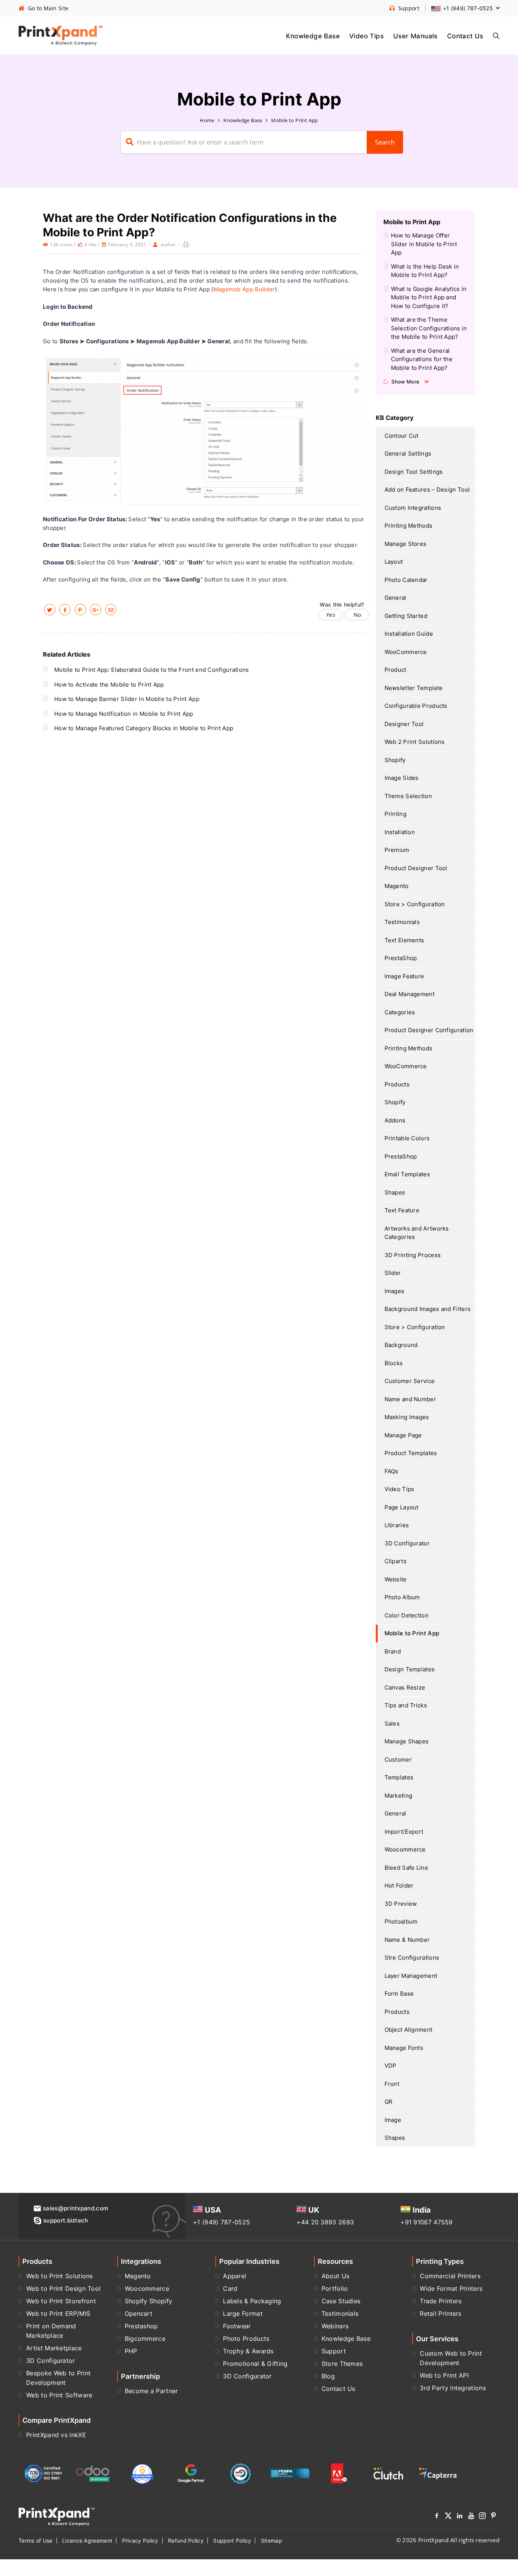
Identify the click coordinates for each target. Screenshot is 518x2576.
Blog (328, 2376)
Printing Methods (409, 526)
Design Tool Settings (414, 472)
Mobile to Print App (295, 120)
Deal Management (410, 994)
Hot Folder (399, 1885)
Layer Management (411, 1976)
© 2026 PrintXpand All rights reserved (448, 2540)
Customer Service (410, 1381)
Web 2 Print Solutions (415, 742)
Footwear (237, 2326)
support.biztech (66, 2220)
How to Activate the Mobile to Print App (109, 684)
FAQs (392, 1471)
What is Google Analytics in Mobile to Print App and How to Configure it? (429, 297)
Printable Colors (407, 1138)
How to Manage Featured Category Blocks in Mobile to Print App (144, 728)
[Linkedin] (460, 2517)
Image (393, 2120)
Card (230, 2288)
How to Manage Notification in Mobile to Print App (124, 714)
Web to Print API (444, 2375)
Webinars (335, 2326)
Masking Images (407, 1417)
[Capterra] (438, 2474)
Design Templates (410, 1669)
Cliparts (396, 1561)
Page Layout (402, 1507)
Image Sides (402, 778)
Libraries (397, 1525)
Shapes (395, 1192)
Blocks (394, 1363)
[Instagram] (482, 2517)
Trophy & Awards (248, 2351)
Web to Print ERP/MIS (58, 2314)
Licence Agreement (87, 2541)
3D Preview (401, 1904)
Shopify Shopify (149, 2301)
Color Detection (407, 1615)
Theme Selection (408, 796)
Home (207, 120)
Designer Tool (404, 724)
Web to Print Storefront (61, 2301)
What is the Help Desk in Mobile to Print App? (425, 271)
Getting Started (406, 616)
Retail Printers (441, 2314)
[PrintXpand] (57, 2516)
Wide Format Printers (451, 2288)
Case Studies (341, 2301)
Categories (400, 1012)
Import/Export (404, 1832)
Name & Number (407, 1940)
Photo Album (402, 1597)
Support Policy (232, 2541)
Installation (400, 832)
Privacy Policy (140, 2541)
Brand (393, 1651)
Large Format (243, 2314)
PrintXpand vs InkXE (56, 2435)
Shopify (395, 760)
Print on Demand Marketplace (51, 2331)
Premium (397, 850)
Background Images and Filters (428, 1309)
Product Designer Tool (416, 868)
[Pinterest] (494, 2517)
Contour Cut (402, 436)
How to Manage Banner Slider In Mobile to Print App (127, 699)
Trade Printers (441, 2301)
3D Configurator (407, 1543)
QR (389, 2102)
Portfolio (335, 2288)
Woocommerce (405, 1849)
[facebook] (65, 610)
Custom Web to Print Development (451, 2358)
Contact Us (465, 36)
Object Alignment (409, 2030)
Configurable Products (416, 706)
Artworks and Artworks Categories (417, 1233)
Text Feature (402, 1210)
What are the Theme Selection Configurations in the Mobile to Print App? (429, 328)
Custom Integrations (413, 508)
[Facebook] (437, 2517)
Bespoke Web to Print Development (58, 2378)
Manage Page (403, 1435)
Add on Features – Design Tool (427, 490)
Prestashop (141, 2326)
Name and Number (410, 1399)
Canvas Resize (405, 1687)
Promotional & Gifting (255, 2364)
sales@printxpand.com (75, 2208)
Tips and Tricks (406, 1705)
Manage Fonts (404, 2048)
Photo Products (246, 2339)
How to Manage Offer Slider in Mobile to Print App (424, 244)
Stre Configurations (412, 1958)
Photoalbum (401, 1921)
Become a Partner (151, 2391)
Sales (392, 1723)
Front (392, 2084)
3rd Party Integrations (453, 2388)
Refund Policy (186, 2541)
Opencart (139, 2314)
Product (396, 670)
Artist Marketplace (54, 2348)
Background (401, 1345)
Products (397, 1084)
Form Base (399, 1994)
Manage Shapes (407, 1741)
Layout (394, 562)
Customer (398, 1760)
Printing (396, 814)
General (396, 598)
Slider (393, 1273)
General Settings (408, 453)
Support (334, 2351)
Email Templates (407, 1174)
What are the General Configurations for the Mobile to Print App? (422, 359)
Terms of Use (36, 2541)
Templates (399, 1777)
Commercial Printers (450, 2276)
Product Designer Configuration (429, 1030)
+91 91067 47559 (427, 2222)
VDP (391, 2066)
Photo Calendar (406, 580)
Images (395, 1291)
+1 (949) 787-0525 (221, 2222)
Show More (405, 382)
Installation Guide (409, 634)
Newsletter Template (414, 688)
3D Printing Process (413, 1255)
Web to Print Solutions (60, 2276)
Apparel (235, 2276)
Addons (395, 1120)
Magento (397, 886)
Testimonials (402, 922)
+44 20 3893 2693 (325, 2222)
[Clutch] (388, 2474)
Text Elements (404, 940)
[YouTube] (471, 2517)
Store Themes (342, 2364)
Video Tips (367, 36)
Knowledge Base (313, 36)
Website (396, 1579)
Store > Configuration (415, 904)
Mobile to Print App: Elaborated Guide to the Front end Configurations (152, 670)
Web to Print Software (59, 2395)
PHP (131, 2351)
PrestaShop (401, 958)
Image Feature (404, 976)
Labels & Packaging (252, 2301)
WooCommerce (406, 652)
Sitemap (272, 2541)
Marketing (399, 1796)
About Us (335, 2276)
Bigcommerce (145, 2339)
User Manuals (415, 36)
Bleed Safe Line (407, 1868)
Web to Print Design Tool (63, 2288)
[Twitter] (448, 2517)
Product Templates (411, 1453)
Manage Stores (406, 544)
